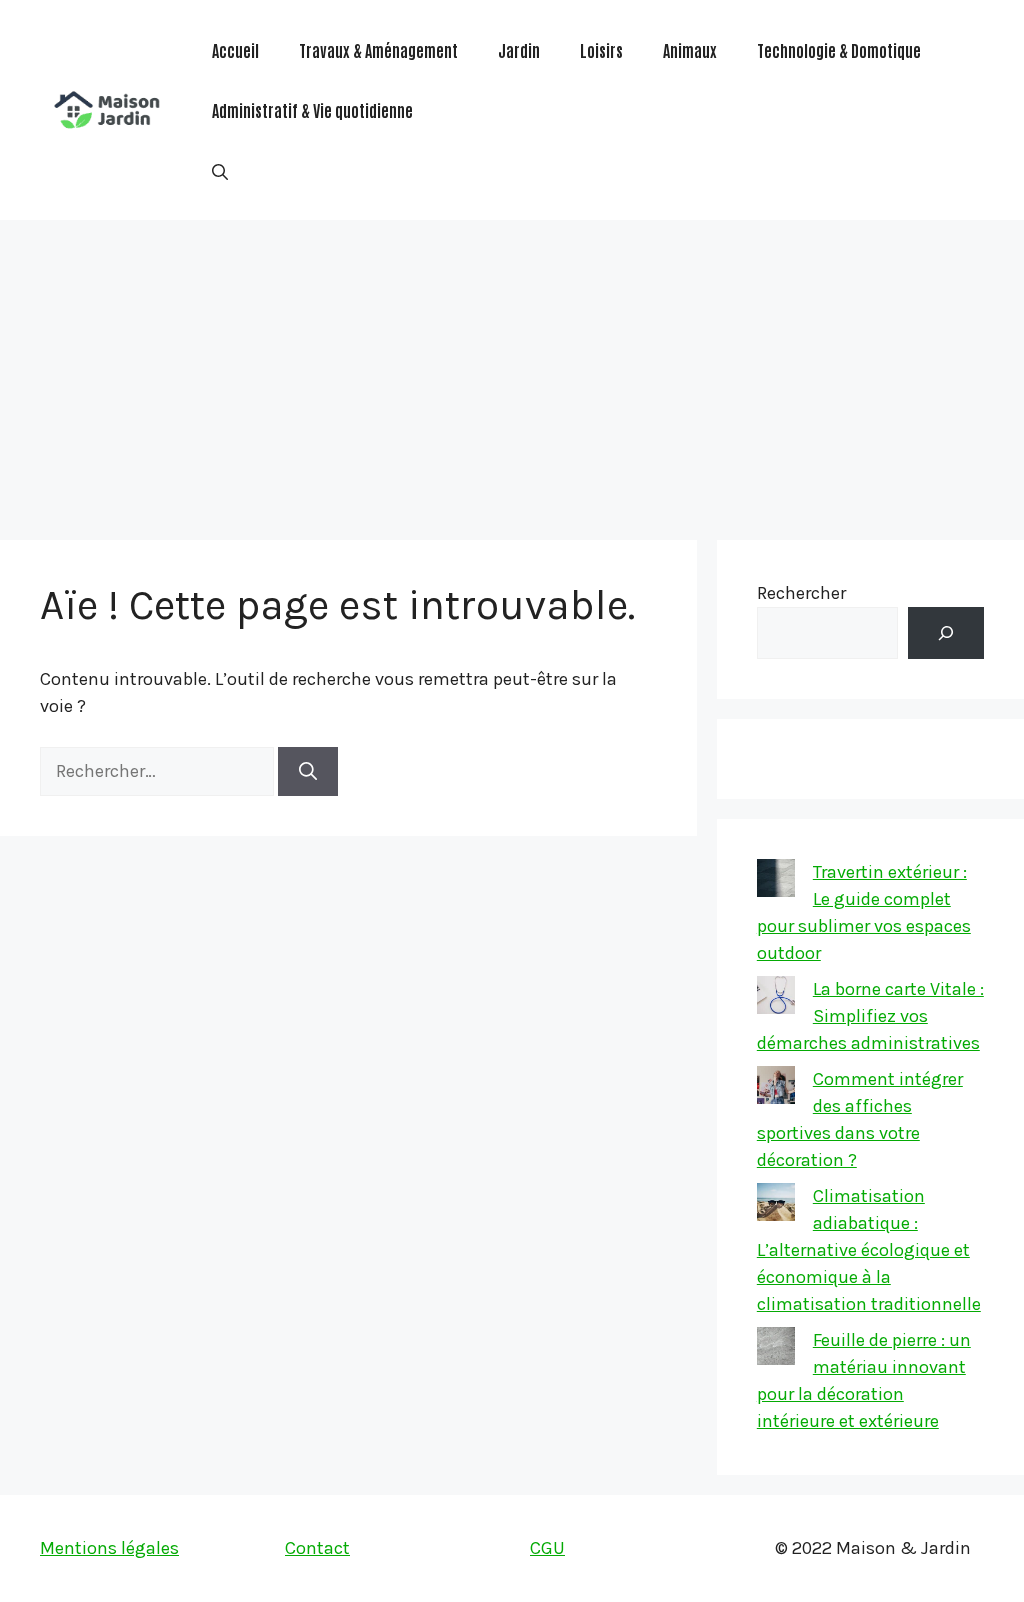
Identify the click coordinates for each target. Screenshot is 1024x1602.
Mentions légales (109, 1548)
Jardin (519, 50)
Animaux (690, 50)
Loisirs (601, 50)
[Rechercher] (308, 771)
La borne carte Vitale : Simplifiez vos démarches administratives (870, 1016)
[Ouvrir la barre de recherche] (220, 170)
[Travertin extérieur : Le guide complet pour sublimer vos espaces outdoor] (776, 882)
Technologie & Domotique (839, 50)
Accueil (235, 50)
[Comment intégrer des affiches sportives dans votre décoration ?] (776, 1089)
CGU (547, 1548)
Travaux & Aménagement (378, 50)
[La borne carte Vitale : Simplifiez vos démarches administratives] (776, 999)
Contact (317, 1548)
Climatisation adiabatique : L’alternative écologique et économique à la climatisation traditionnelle (869, 1250)
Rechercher (801, 593)
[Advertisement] (512, 370)
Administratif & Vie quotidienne (312, 110)
